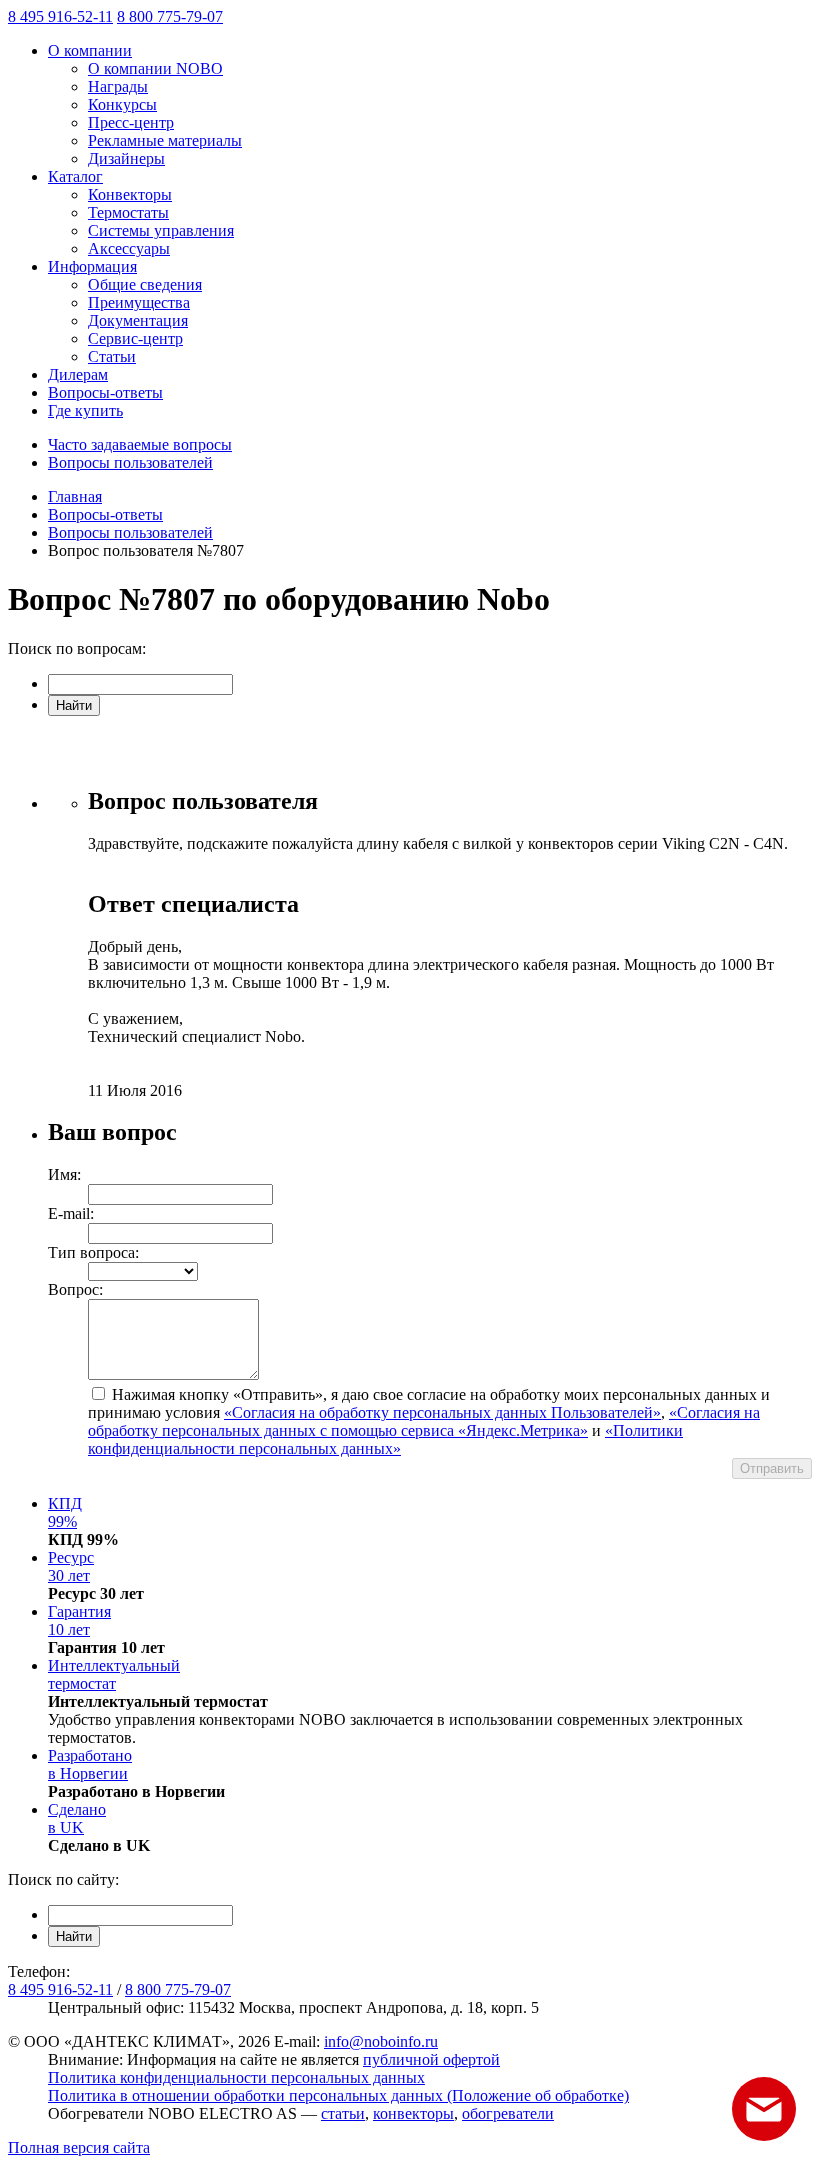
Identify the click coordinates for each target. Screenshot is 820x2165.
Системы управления (161, 230)
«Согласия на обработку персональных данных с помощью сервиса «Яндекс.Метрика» (424, 1421)
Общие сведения (145, 284)
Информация (92, 266)
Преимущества (139, 302)
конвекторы (413, 2113)
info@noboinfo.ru (381, 2041)
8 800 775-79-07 (170, 16)
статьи (343, 2113)
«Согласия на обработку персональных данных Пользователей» (442, 1412)
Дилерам (78, 374)
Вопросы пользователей (130, 462)
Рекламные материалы (165, 140)
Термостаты (128, 212)
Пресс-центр (131, 122)
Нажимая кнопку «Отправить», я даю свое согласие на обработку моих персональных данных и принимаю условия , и (429, 1421)
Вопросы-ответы (105, 392)
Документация (138, 320)
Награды (118, 86)
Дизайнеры (126, 158)
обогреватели (508, 2113)
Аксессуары (129, 248)
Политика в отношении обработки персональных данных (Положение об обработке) (338, 2095)
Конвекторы (130, 194)
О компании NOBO (155, 68)
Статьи (112, 356)
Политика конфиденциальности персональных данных (236, 2077)
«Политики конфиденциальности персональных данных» (385, 1439)
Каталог (75, 176)
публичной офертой (431, 2059)
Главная (75, 496)
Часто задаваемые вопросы (140, 444)
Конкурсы (122, 104)
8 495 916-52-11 (60, 16)
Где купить (85, 410)
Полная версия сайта (79, 2147)
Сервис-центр (135, 338)
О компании (90, 50)
